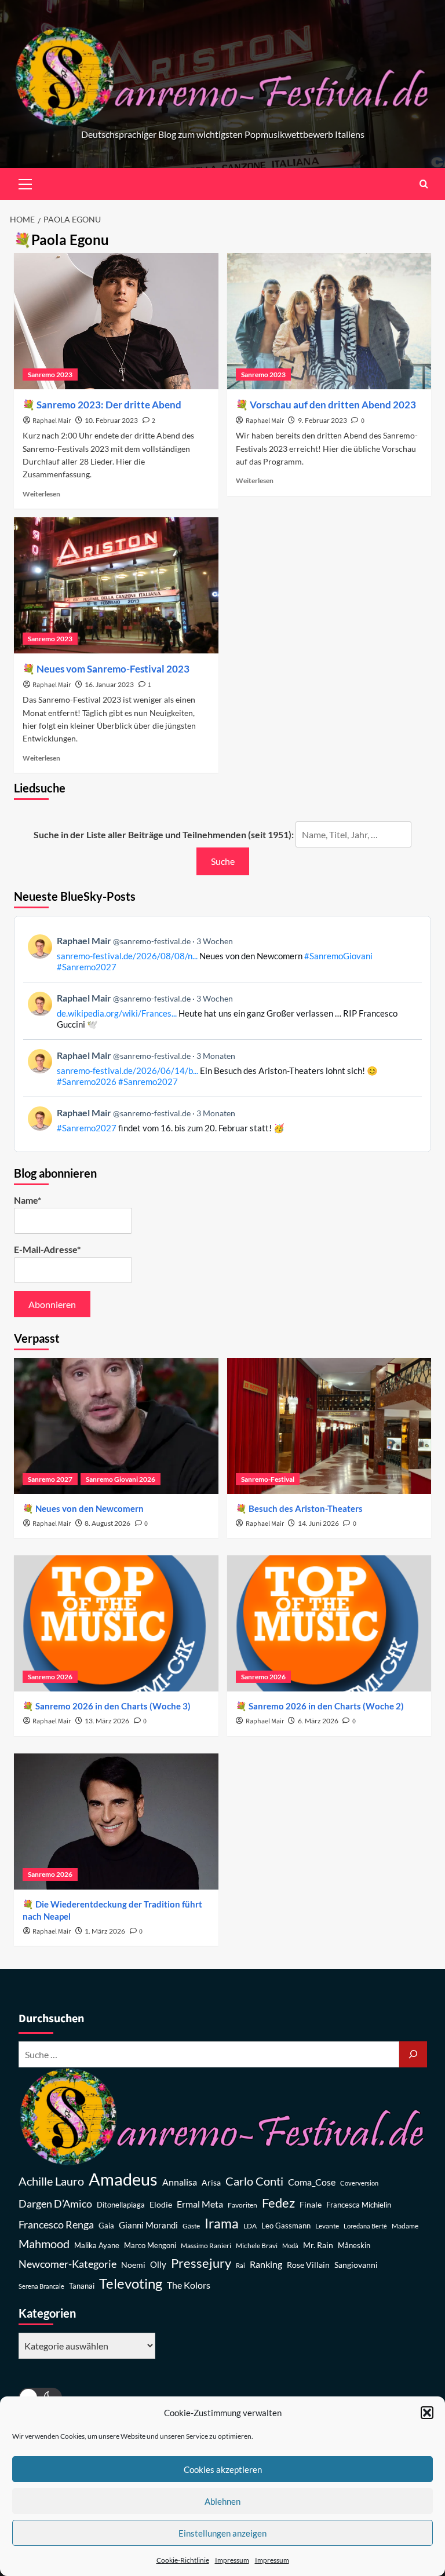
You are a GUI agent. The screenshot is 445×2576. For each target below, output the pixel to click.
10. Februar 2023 (111, 420)
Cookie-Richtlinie (183, 2560)
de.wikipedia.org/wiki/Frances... (117, 1013)
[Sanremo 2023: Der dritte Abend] (116, 321)
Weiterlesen (41, 494)
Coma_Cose (312, 2182)
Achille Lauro (51, 2181)
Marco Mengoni (150, 2246)
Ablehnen (222, 2501)
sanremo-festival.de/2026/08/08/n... (127, 956)
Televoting (131, 2283)
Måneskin (354, 2246)
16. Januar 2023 (109, 684)
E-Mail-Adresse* (47, 1249)
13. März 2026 (107, 1721)
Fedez (278, 2203)
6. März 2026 (318, 1721)
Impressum (232, 2560)
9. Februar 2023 (322, 420)
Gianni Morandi (148, 2225)
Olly (158, 2264)
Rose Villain (308, 2265)
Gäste (191, 2226)
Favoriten (242, 2205)
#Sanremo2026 (87, 1081)
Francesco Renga (56, 2225)
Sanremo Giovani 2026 (121, 1479)
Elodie (161, 2204)
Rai (240, 2265)
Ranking (266, 2264)
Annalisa (180, 2182)
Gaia (106, 2226)
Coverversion (359, 2183)
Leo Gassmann (286, 2226)
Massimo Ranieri (206, 2246)
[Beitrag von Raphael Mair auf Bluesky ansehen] (222, 1120)
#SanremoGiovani (338, 956)
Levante (327, 2226)
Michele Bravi (257, 2246)
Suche (223, 861)
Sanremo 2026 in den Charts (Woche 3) (113, 1706)
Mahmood (44, 2244)
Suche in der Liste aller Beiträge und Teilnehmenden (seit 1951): (164, 834)
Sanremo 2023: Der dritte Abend (109, 405)
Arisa (211, 2182)
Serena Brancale (41, 2286)
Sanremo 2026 (50, 1677)
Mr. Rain (318, 2245)
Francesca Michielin (359, 2205)
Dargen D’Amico (55, 2204)
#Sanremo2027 (87, 967)
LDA (250, 2226)
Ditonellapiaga (121, 2205)
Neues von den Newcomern (90, 1508)
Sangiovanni (356, 2265)
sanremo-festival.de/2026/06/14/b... (127, 1070)
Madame (405, 2226)
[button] (427, 2413)
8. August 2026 (107, 1523)
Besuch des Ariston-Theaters (306, 1508)
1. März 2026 (105, 1931)
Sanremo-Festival (268, 1479)
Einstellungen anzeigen (222, 2533)
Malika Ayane (97, 2246)
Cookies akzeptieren (223, 2469)
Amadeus (123, 2179)
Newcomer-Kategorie (68, 2264)
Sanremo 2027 (50, 1479)
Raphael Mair (52, 421)
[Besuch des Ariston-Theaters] (329, 1426)
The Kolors (189, 2285)
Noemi (133, 2265)
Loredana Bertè (365, 2226)
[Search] (424, 184)
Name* (28, 1200)
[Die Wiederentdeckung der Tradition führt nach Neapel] (116, 1822)
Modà (290, 2246)
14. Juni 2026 (318, 1523)
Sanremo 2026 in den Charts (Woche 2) (326, 1706)
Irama (222, 2223)
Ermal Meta (200, 2204)
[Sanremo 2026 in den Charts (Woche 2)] (329, 1623)
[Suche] (413, 2054)
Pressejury (201, 2263)
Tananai (82, 2286)
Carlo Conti (254, 2181)
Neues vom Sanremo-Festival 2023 (113, 669)
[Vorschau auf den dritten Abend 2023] (329, 321)
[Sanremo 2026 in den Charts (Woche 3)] (116, 1623)
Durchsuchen (51, 2019)
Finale (311, 2204)
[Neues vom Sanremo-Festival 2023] (116, 585)
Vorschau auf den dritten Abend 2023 (333, 405)
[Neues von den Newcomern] (116, 1426)
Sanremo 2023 (50, 374)
